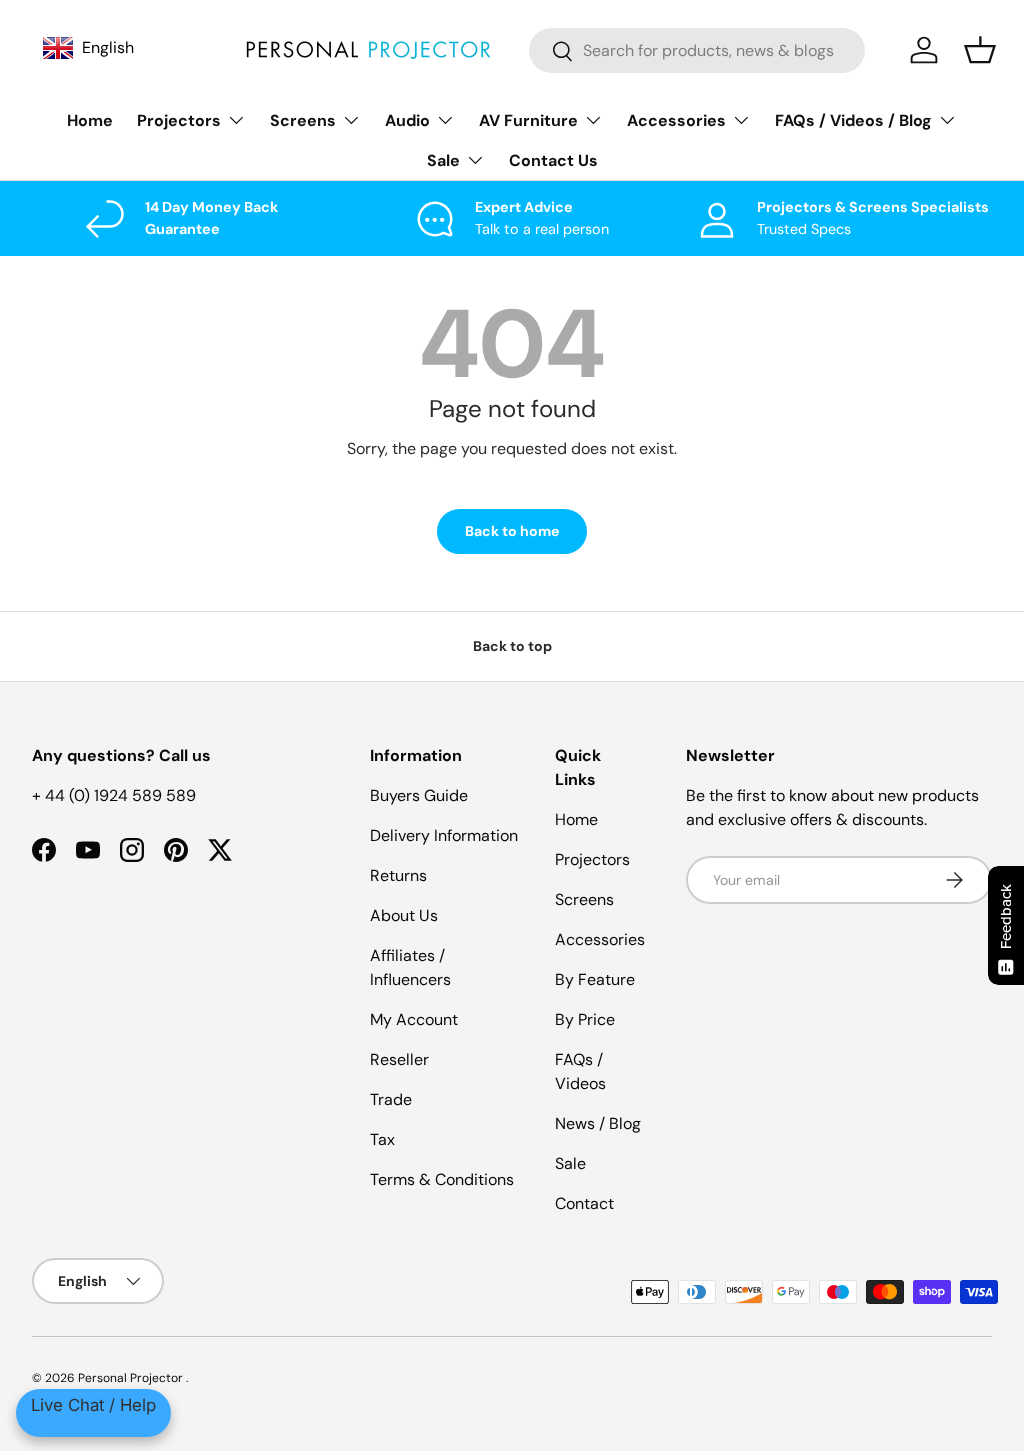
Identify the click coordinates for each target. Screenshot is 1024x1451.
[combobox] (697, 50)
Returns (398, 875)
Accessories (600, 939)
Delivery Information (444, 835)
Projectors (592, 859)
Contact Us (553, 160)
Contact (584, 1203)
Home (90, 120)
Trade (391, 1099)
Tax (382, 1139)
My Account (414, 1019)
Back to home (512, 531)
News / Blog (598, 1123)
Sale (570, 1163)
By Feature (595, 979)
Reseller (399, 1059)
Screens (584, 899)
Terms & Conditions (442, 1179)
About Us (404, 915)
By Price (585, 1019)
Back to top (512, 646)
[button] (980, 50)
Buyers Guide (419, 795)
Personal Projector (132, 1378)
